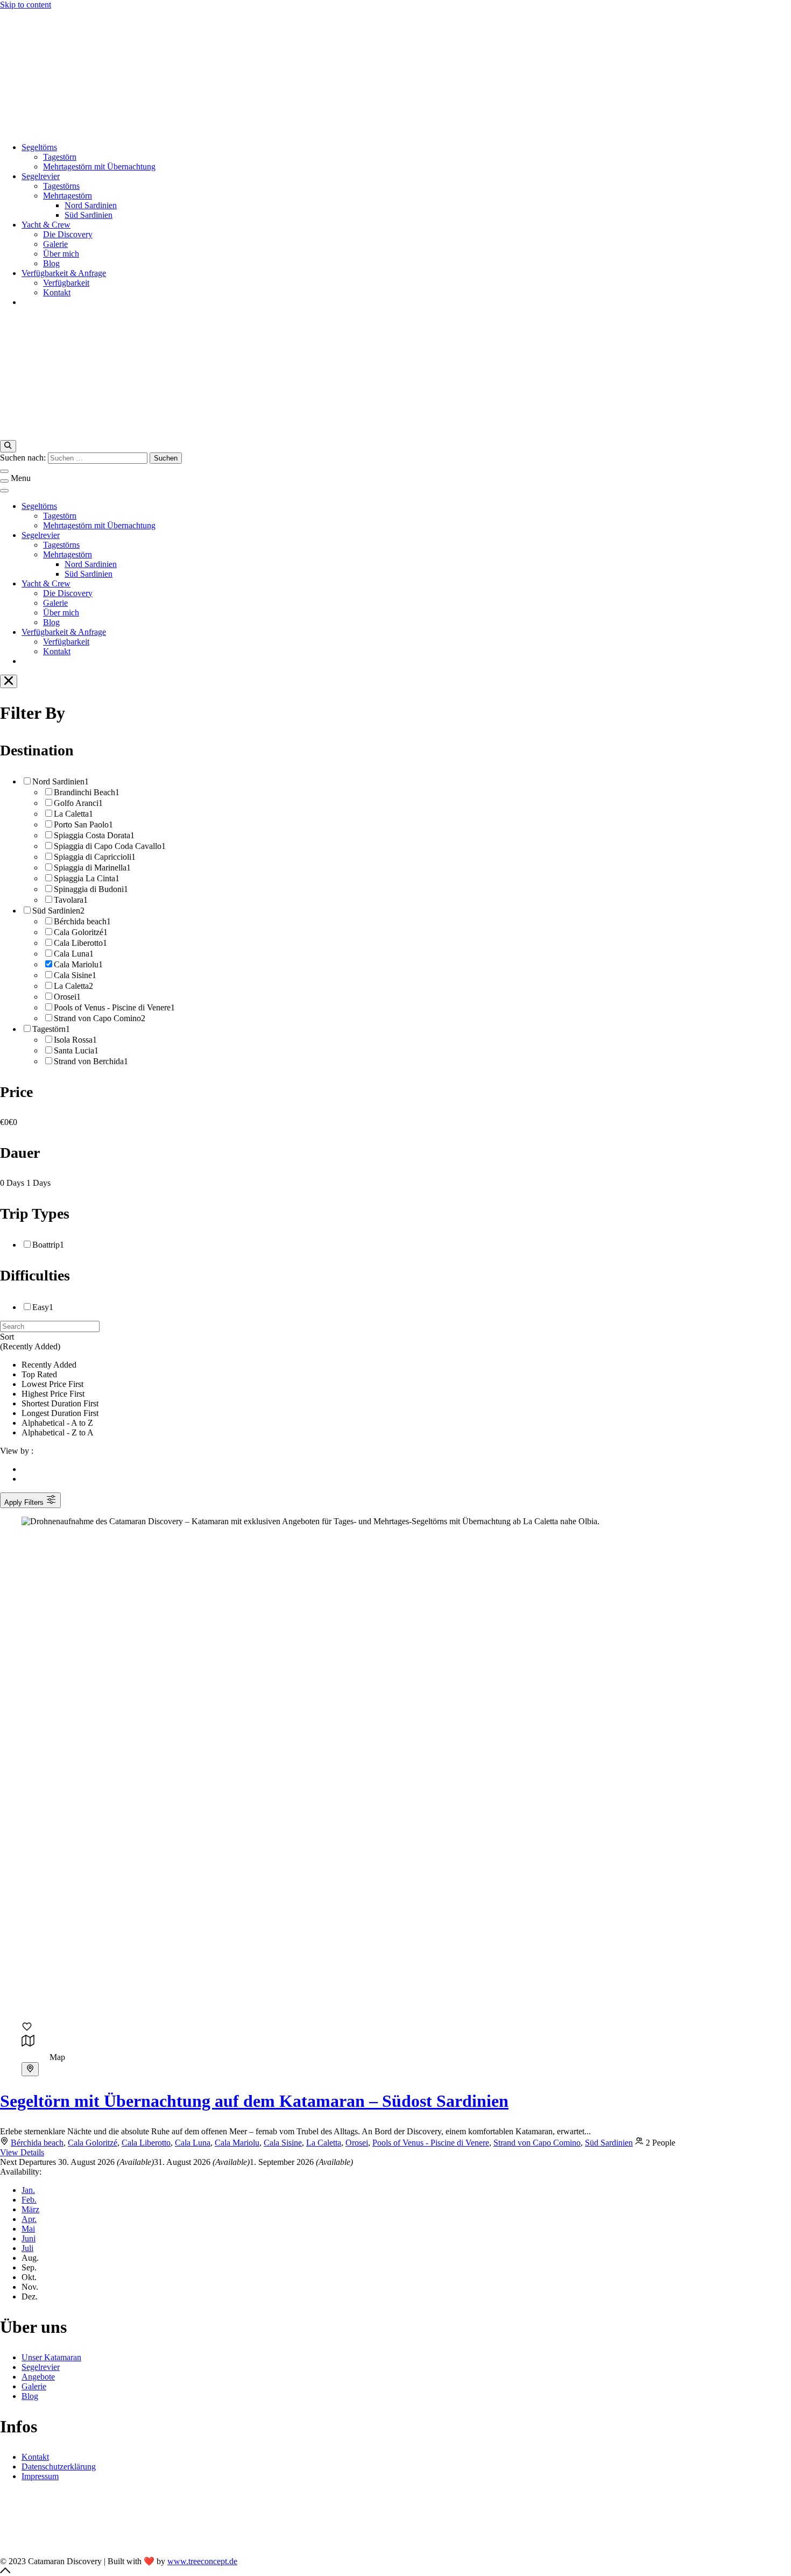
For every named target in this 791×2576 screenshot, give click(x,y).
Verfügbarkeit (66, 283)
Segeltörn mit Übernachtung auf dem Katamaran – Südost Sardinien (254, 2101)
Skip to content (26, 5)
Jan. (28, 2190)
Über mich (61, 254)
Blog (51, 263)
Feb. (29, 2200)
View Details (22, 2152)
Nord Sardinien (91, 205)
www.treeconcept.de (202, 2561)
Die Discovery (68, 234)
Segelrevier (41, 176)
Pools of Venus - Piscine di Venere (431, 2143)
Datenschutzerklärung (59, 2467)
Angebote (38, 2377)
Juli (27, 2248)
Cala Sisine (283, 2143)
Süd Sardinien (89, 215)
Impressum (40, 2476)
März (30, 2209)
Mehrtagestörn (68, 196)
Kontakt (57, 292)
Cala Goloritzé (93, 2143)
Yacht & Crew (46, 225)
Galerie (55, 244)
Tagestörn (60, 157)
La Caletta (324, 2143)
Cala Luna (193, 2143)
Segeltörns (39, 147)
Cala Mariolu (237, 2143)
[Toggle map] (30, 2069)
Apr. (29, 2219)
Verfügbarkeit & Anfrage (64, 273)
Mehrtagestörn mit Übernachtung (99, 167)
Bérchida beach (37, 2143)
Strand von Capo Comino (537, 2143)
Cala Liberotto (146, 2143)
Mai (28, 2229)
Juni (29, 2238)
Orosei (357, 2143)
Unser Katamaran (51, 2357)
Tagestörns (61, 186)
